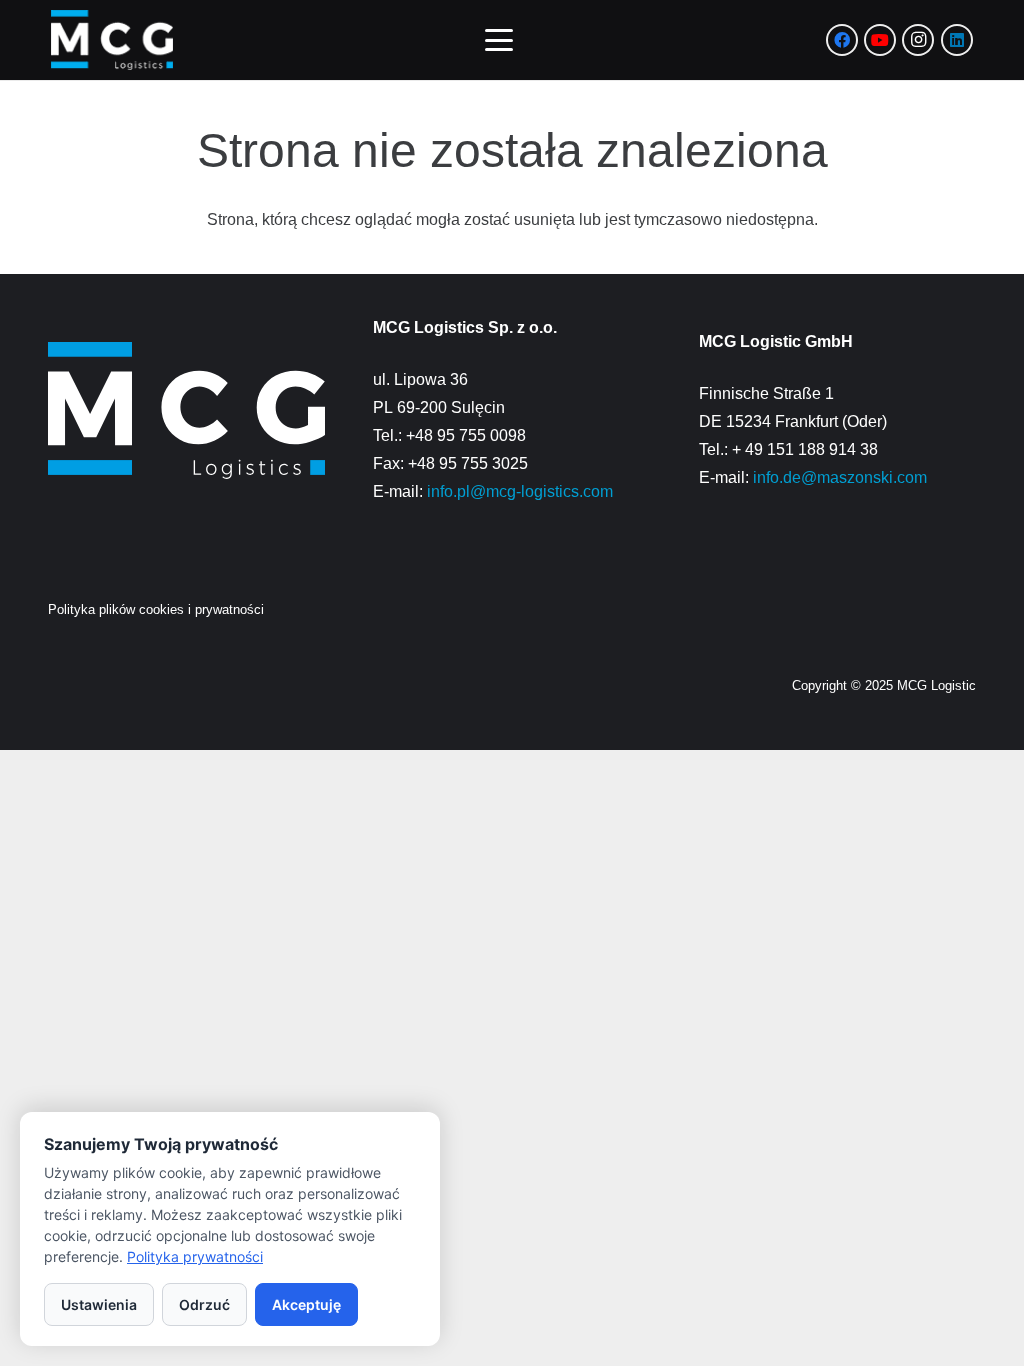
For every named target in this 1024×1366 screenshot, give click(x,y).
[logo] (112, 40)
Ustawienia (99, 1304)
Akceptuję (306, 1304)
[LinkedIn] (957, 40)
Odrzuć (204, 1304)
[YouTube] (880, 40)
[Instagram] (918, 40)
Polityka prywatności (195, 1256)
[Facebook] (842, 40)
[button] (500, 40)
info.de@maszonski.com (840, 477)
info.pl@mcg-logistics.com (520, 491)
